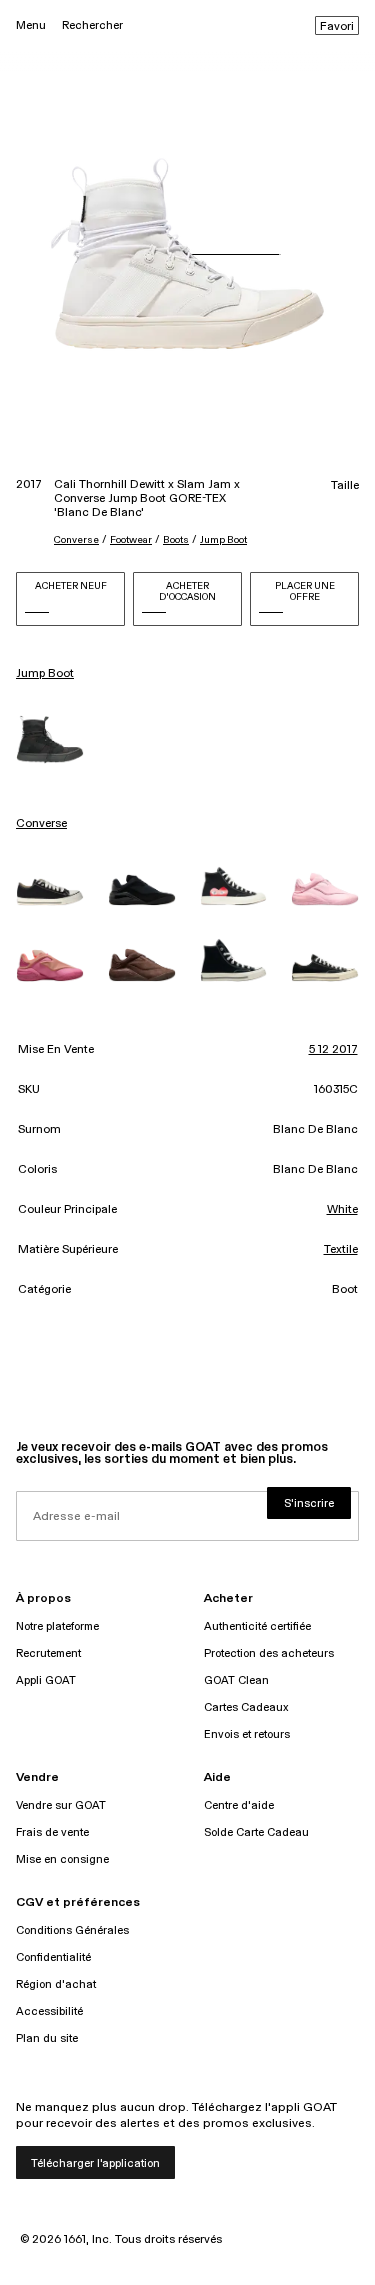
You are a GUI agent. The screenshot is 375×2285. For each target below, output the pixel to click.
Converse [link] (41, 824)
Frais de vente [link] (52, 1832)
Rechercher (92, 25)
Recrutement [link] (48, 1653)
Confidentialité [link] (53, 1957)
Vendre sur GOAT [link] (61, 1805)
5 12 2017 (333, 1050)
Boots (176, 540)
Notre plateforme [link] (57, 1626)
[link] (50, 739)
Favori (337, 27)
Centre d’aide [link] (239, 1805)
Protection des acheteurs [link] (269, 1653)
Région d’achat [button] (56, 1984)
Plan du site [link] (47, 2038)
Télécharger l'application (95, 2163)
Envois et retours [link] (247, 1734)
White (342, 1210)
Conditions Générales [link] (72, 1930)
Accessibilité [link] (49, 2011)
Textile (341, 1250)
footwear (131, 540)
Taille (345, 486)
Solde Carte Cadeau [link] (256, 1832)
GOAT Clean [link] (236, 1680)
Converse (76, 540)
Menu (31, 25)
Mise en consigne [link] (62, 1859)
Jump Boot (223, 540)
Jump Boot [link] (45, 674)
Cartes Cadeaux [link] (246, 1707)
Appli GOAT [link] (46, 1680)
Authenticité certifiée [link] (257, 1626)
